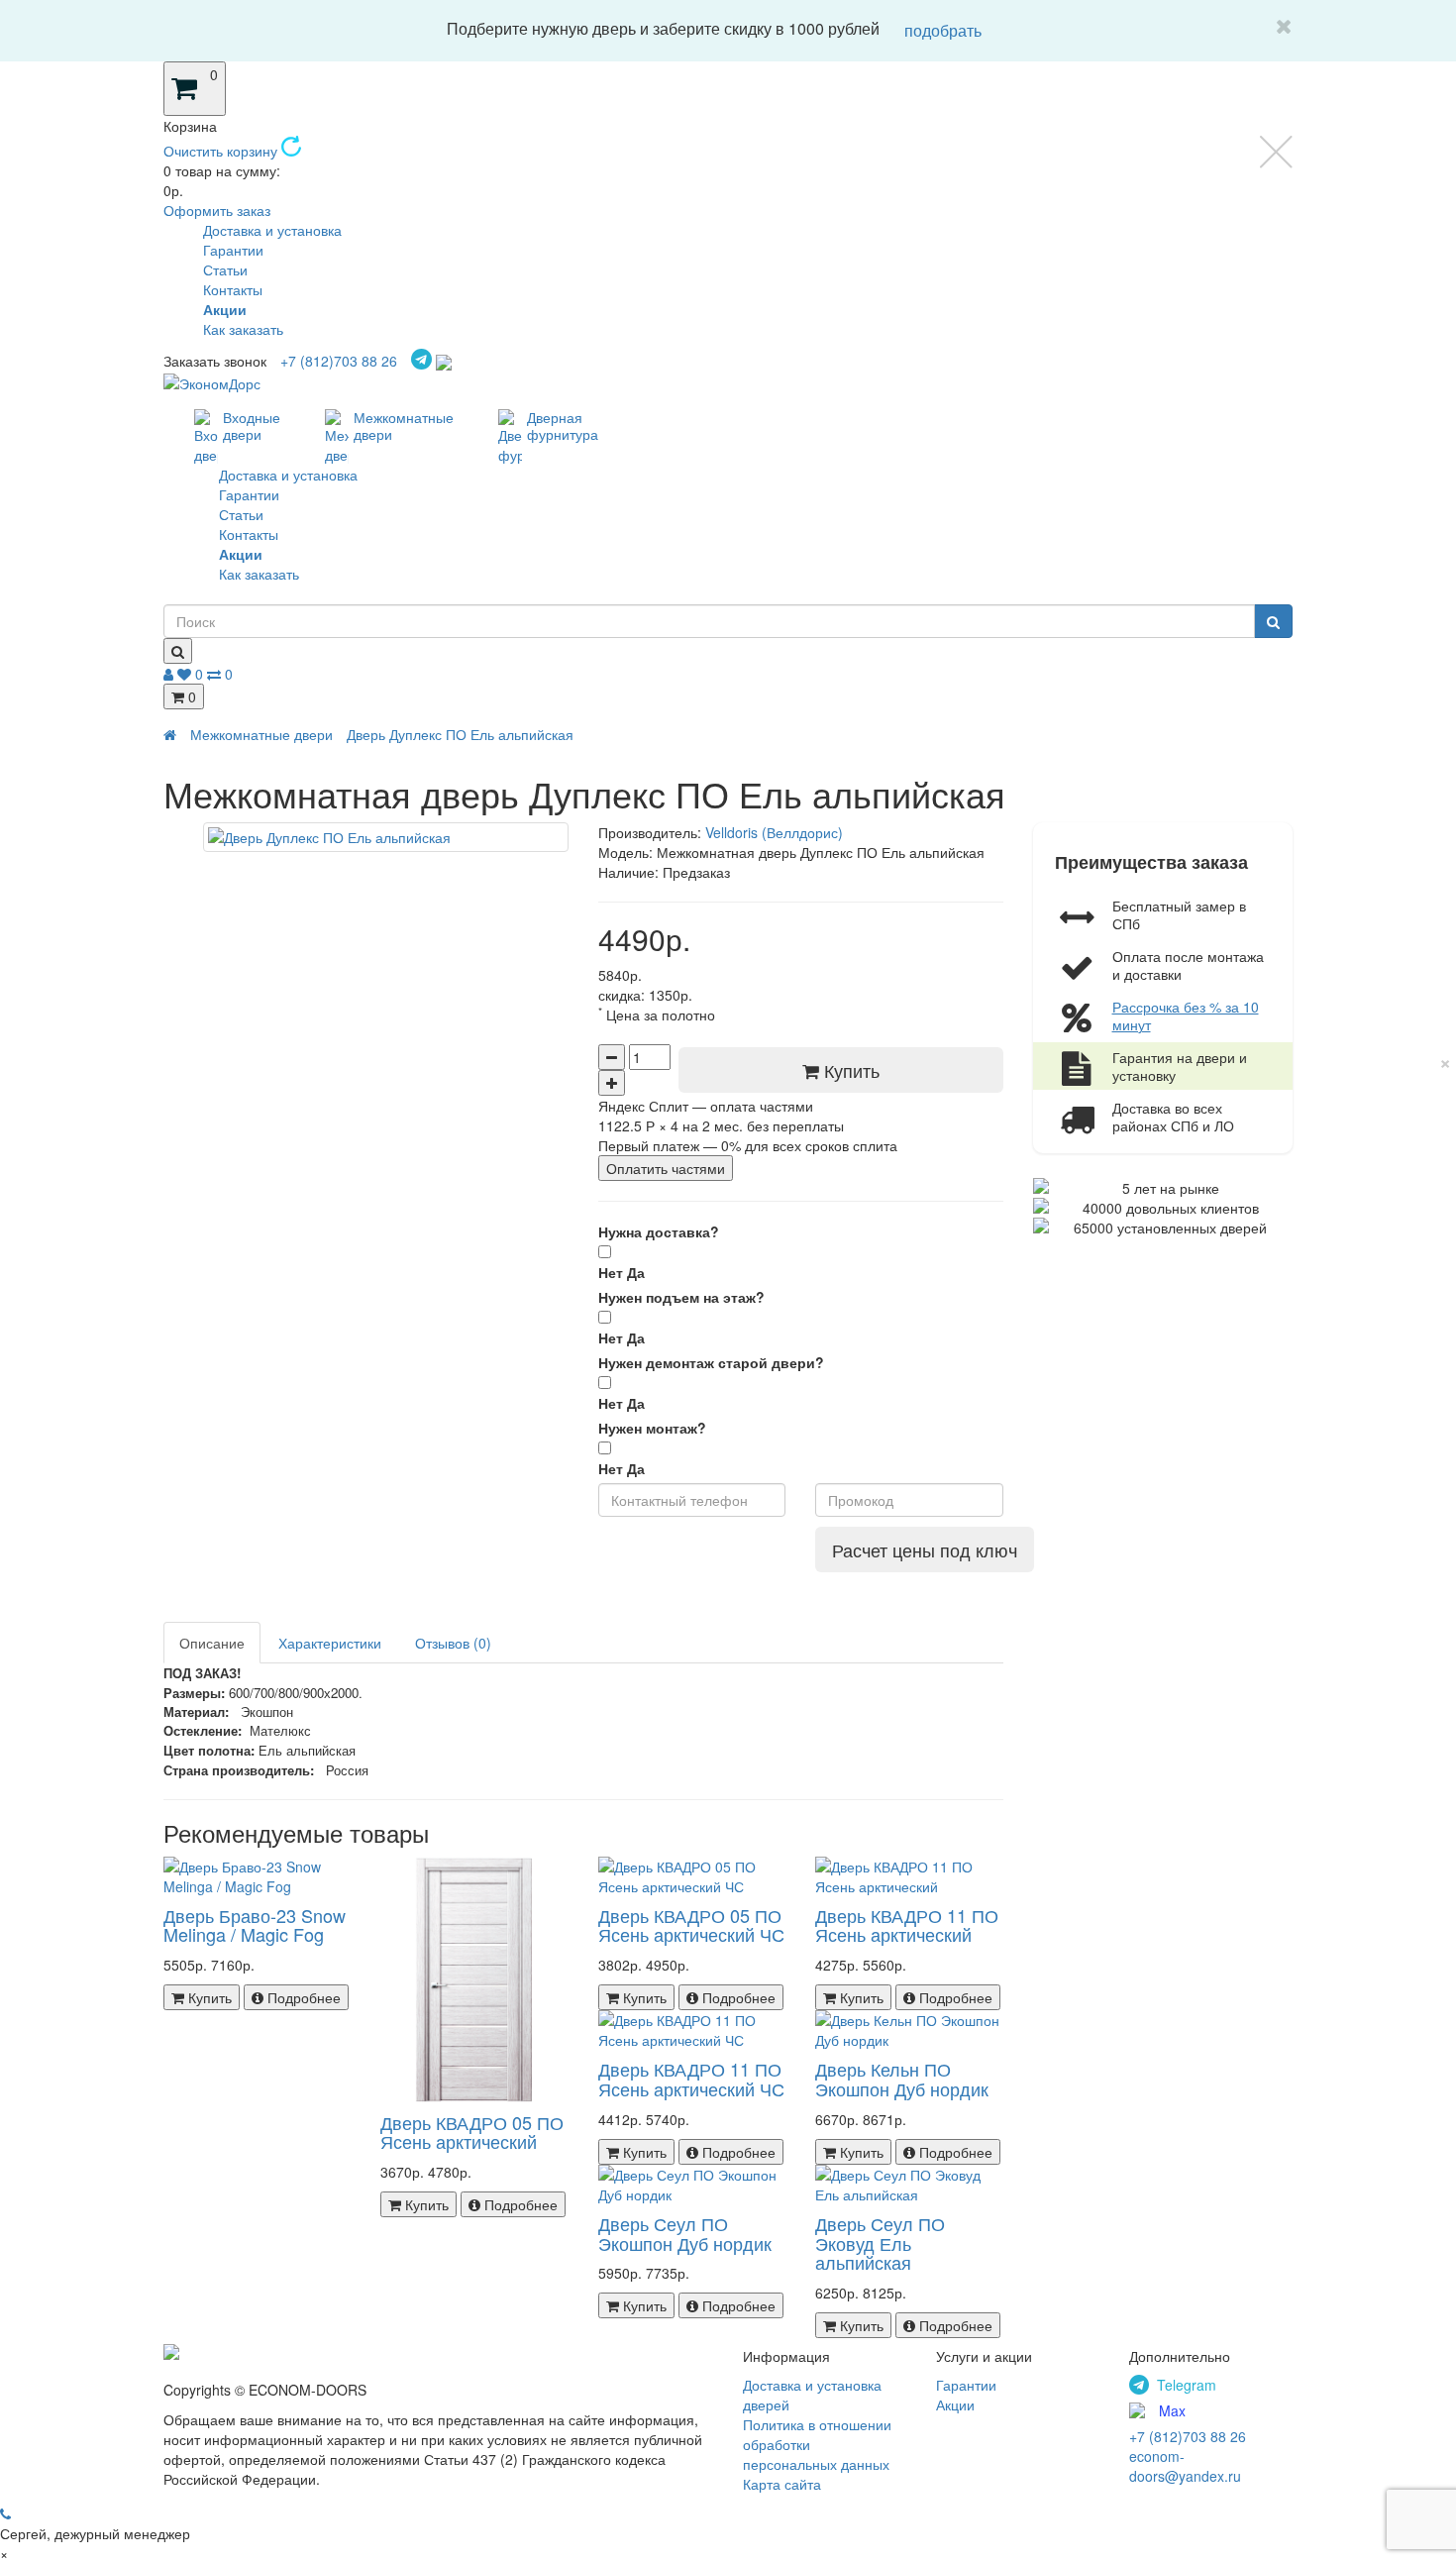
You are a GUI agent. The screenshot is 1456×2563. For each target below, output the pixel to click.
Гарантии (233, 250)
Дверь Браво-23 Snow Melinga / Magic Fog (255, 1925)
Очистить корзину (222, 151)
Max (1172, 2410)
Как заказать (243, 329)
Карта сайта (782, 2484)
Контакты (233, 289)
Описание (212, 1643)
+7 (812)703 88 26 (339, 361)
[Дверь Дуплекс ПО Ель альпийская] (386, 837)
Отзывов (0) (453, 1643)
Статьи (225, 269)
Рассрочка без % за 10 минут (1186, 1015)
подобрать (943, 30)
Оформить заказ (217, 210)
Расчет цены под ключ (925, 1549)
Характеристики (330, 1643)
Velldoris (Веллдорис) (774, 832)
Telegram (1187, 2385)
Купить (849, 1070)
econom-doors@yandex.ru (1185, 2466)
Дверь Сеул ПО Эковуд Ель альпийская (880, 2243)
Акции (955, 2404)
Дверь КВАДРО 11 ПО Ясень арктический (907, 1925)
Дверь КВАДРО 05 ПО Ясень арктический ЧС (691, 1925)
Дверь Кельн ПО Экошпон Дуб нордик (902, 2079)
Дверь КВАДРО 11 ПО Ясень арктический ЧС (691, 2079)
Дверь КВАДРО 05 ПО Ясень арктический (472, 2132)
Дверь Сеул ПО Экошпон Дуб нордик (685, 2233)
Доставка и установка (272, 230)
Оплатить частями (666, 1168)
